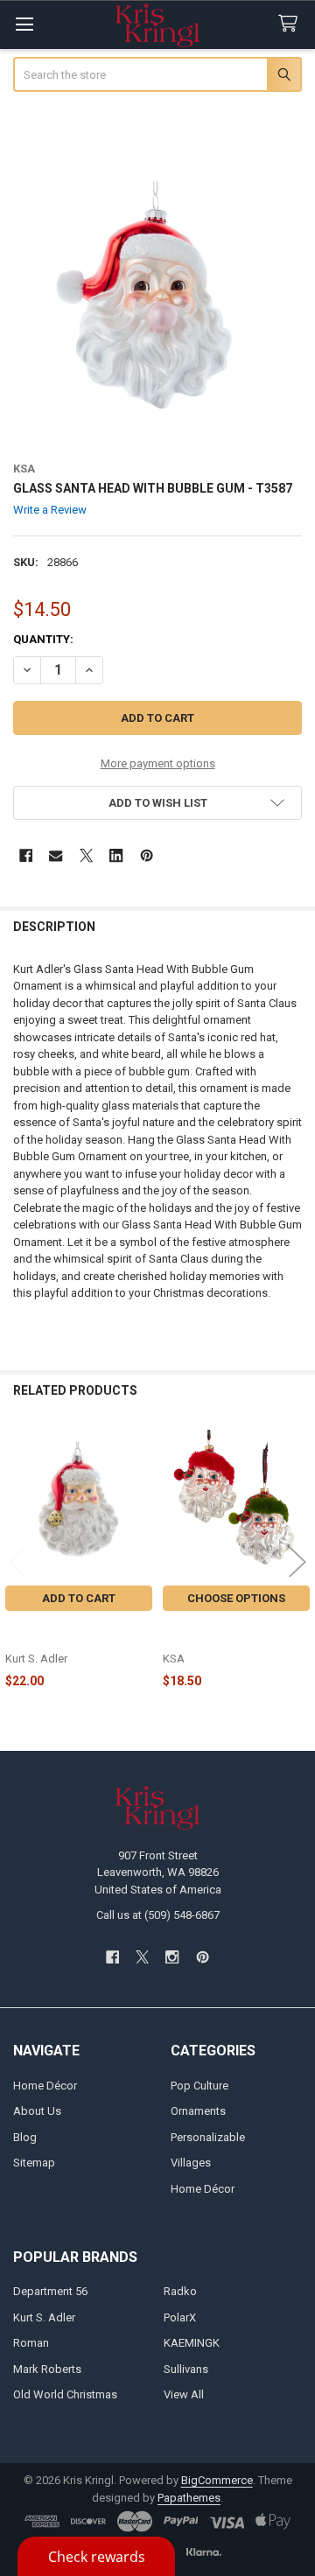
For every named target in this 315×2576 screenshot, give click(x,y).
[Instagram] (173, 1957)
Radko (180, 2291)
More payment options (158, 763)
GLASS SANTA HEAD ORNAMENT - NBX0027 (66, 1633)
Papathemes (189, 2498)
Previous (17, 1562)
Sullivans (186, 2369)
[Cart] (291, 24)
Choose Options (236, 1598)
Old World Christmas (65, 2394)
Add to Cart (79, 1598)
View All (184, 2394)
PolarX (180, 2317)
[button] (158, 803)
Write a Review (50, 510)
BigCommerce (217, 2480)
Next (297, 1562)
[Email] (56, 855)
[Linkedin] (116, 855)
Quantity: (43, 639)
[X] (86, 855)
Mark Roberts (47, 2369)
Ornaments (198, 2111)
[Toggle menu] (24, 24)
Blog (25, 2137)
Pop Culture (199, 2086)
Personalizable (208, 2137)
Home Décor (45, 2086)
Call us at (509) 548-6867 (158, 1915)
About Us (37, 2111)
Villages (191, 2163)
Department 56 (50, 2291)
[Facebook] (26, 855)
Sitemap (34, 2163)
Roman (31, 2343)
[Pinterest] (147, 855)
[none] (158, 301)
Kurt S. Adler (44, 2317)
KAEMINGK (192, 2343)
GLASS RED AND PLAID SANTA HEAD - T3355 (224, 1633)
